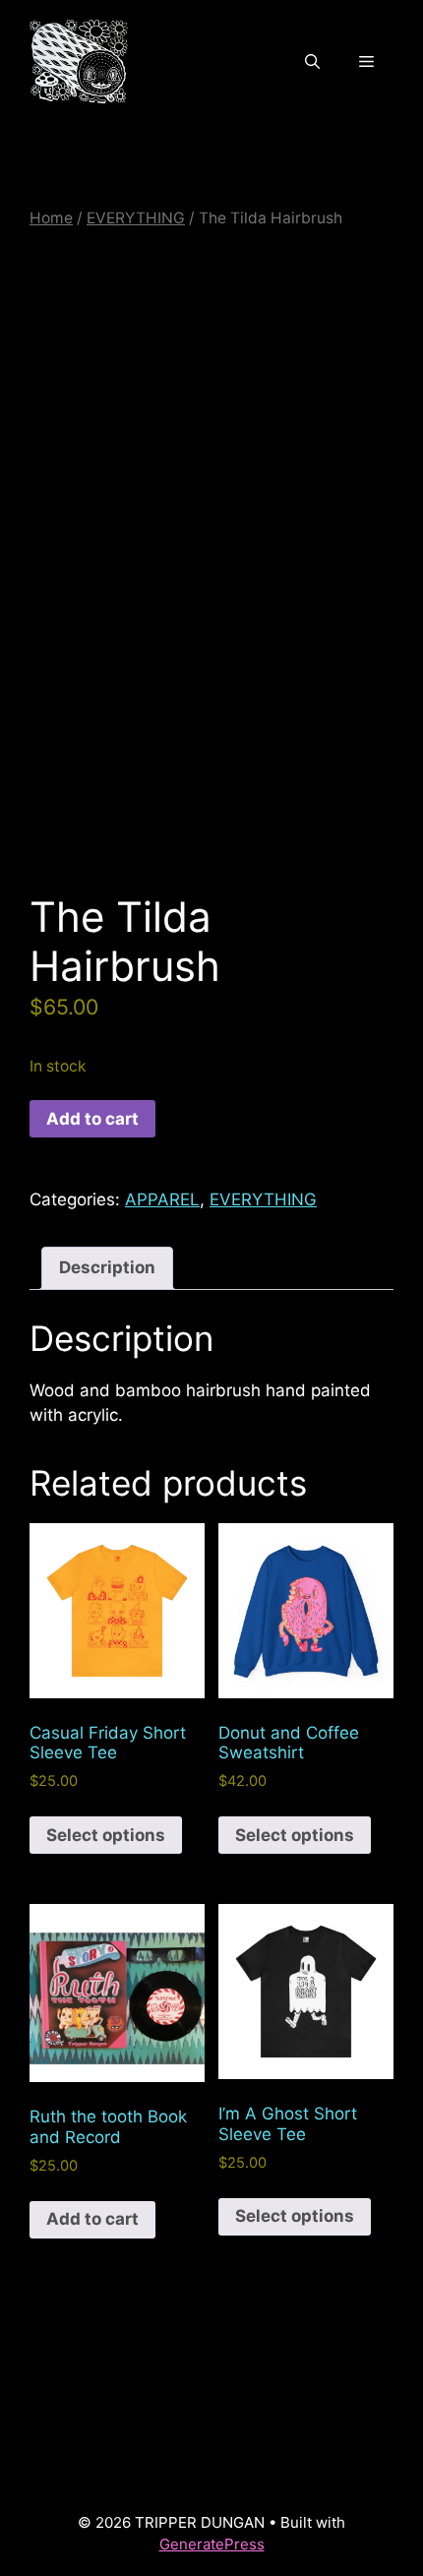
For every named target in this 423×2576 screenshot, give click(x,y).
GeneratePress (212, 2544)
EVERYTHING (136, 218)
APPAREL (162, 1199)
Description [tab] (107, 1267)
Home (51, 218)
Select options (106, 1835)
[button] (312, 62)
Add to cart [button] (92, 2219)
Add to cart (92, 1119)
